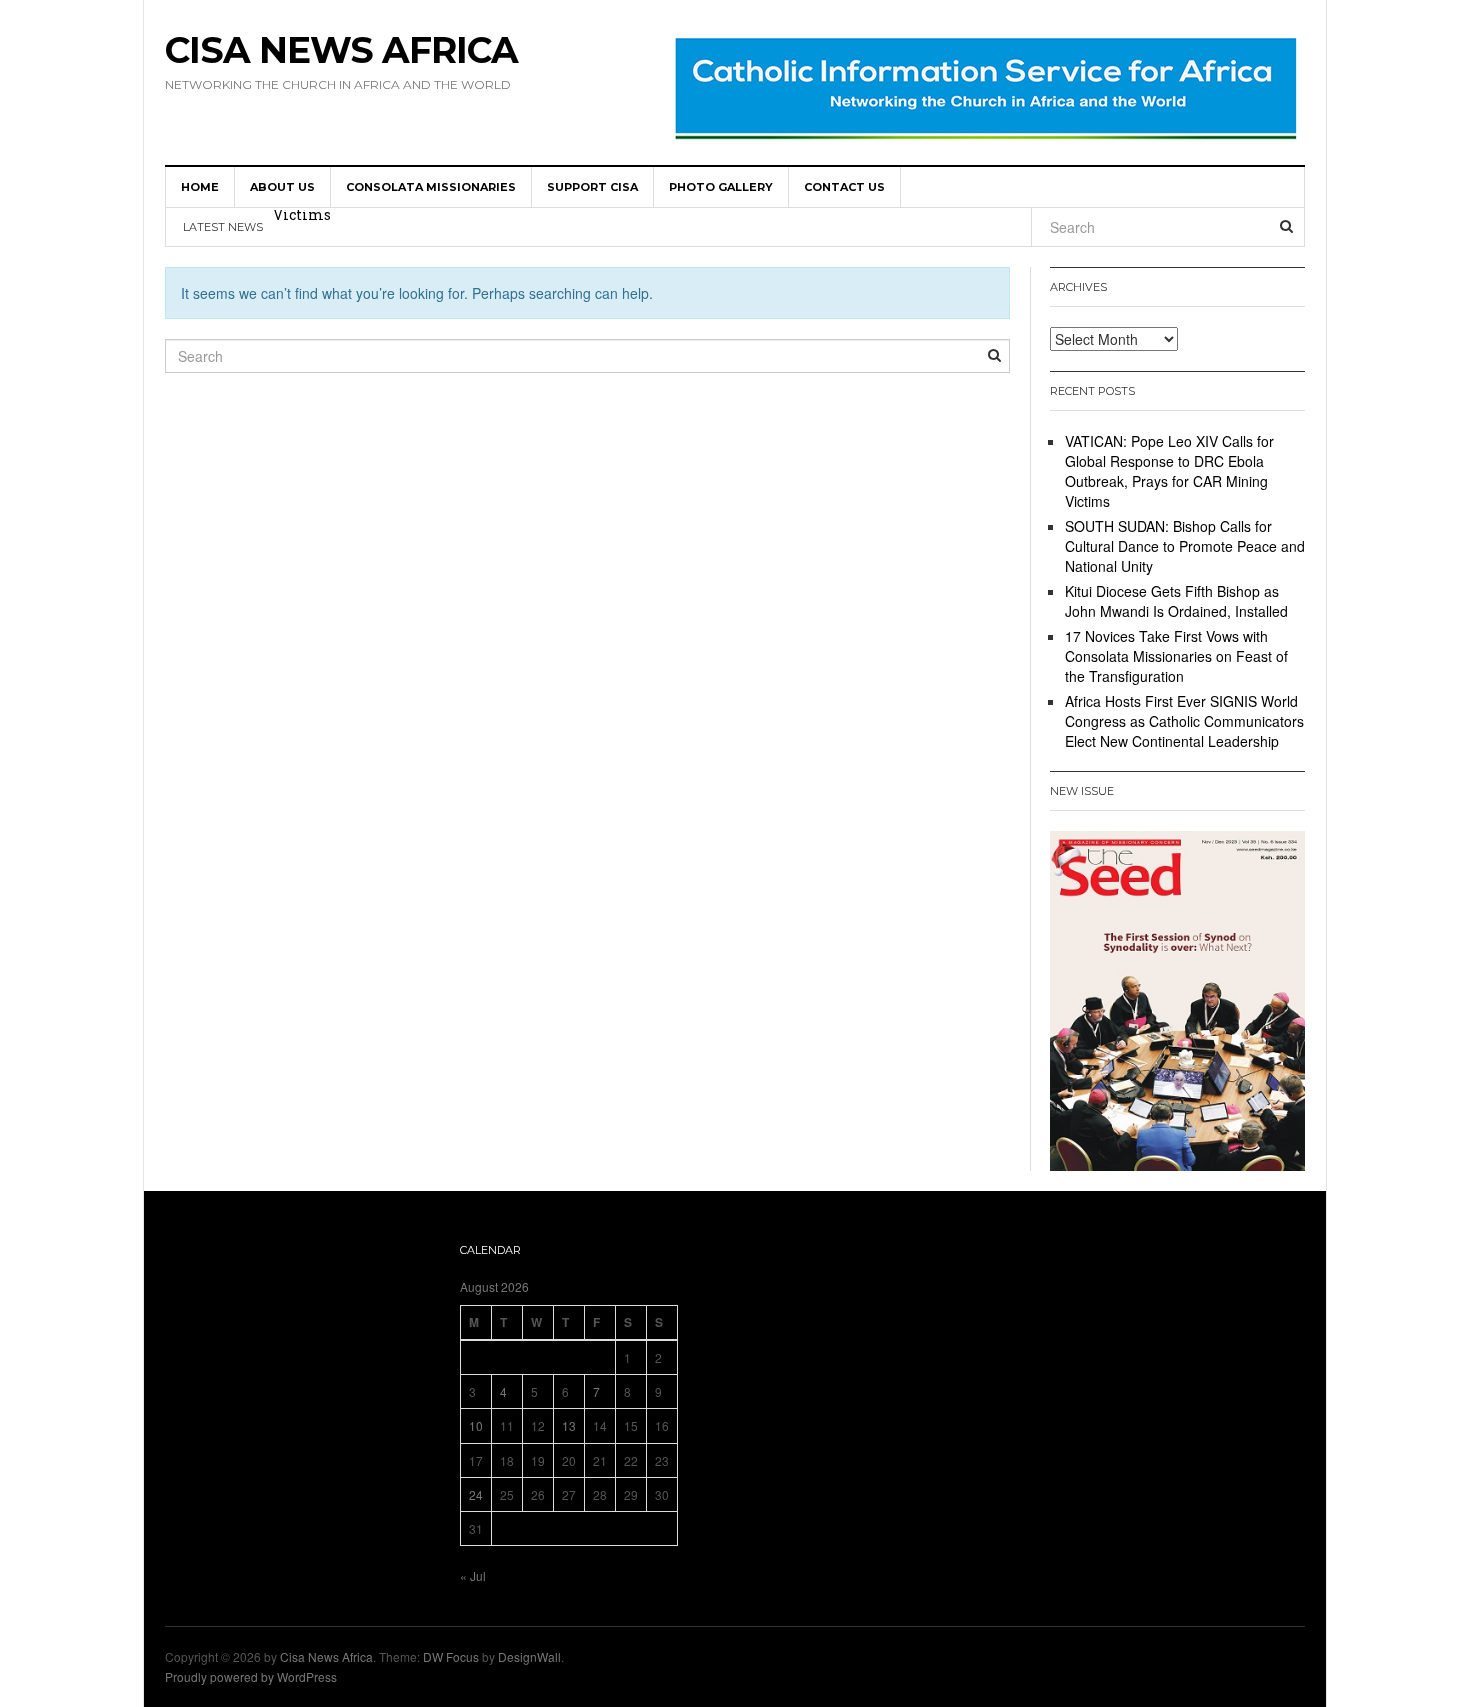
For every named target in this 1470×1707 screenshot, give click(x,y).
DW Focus (451, 1656)
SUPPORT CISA (592, 187)
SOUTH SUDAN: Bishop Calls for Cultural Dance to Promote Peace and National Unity (575, 229)
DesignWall (529, 1656)
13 (569, 1425)
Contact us (844, 187)
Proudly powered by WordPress (251, 1676)
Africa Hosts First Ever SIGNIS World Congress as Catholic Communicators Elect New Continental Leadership (1184, 721)
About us (282, 187)
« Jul (473, 1575)
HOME (200, 187)
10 (476, 1425)
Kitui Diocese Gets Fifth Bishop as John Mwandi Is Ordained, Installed (1176, 601)
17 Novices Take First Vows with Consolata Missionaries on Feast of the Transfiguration (1176, 656)
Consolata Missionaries (431, 187)
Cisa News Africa (341, 50)
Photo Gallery (721, 187)
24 (476, 1494)
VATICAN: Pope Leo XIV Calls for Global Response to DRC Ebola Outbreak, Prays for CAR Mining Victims (1169, 471)
